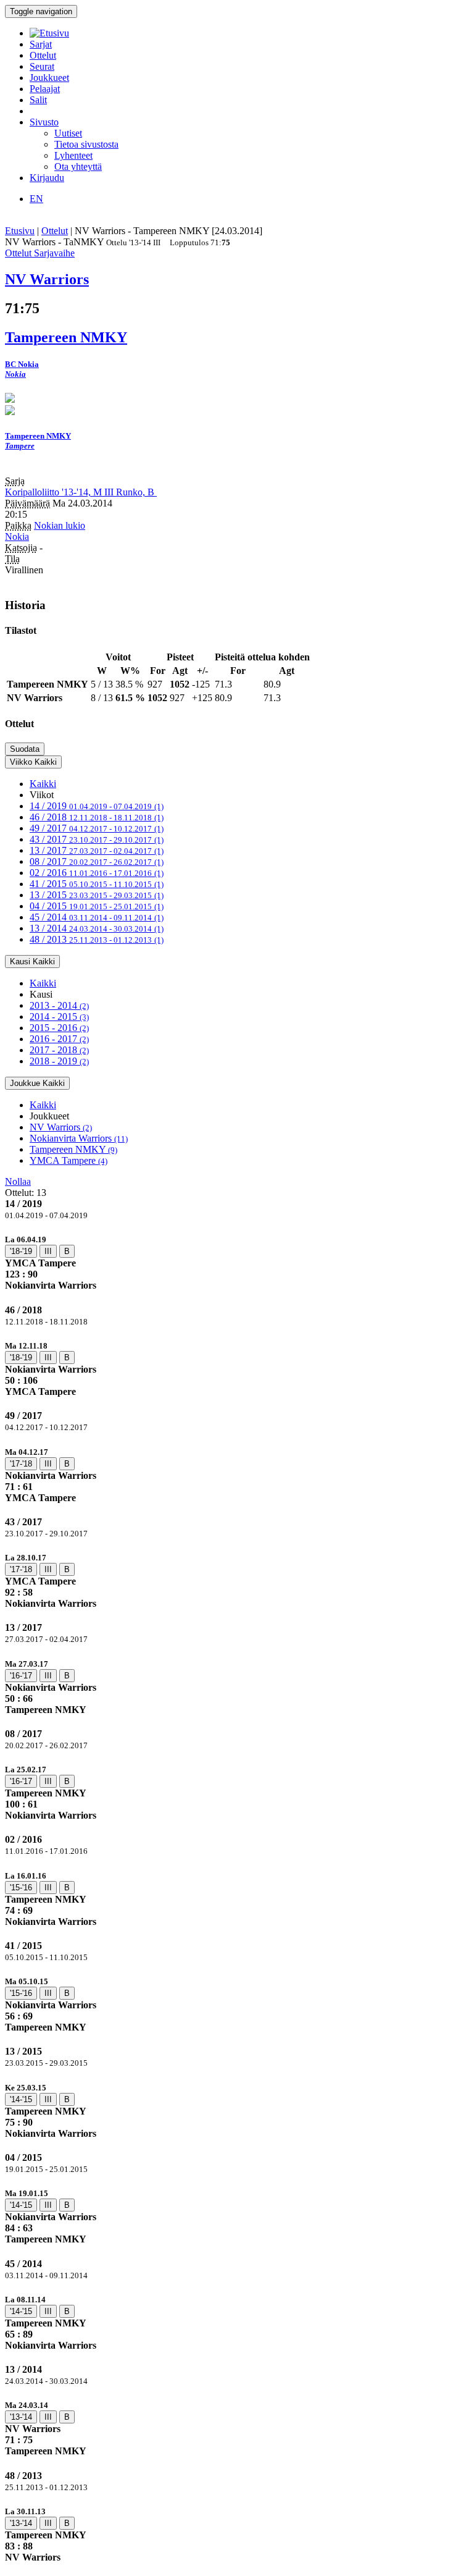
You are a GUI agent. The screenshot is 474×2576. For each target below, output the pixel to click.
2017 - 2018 (59, 1050)
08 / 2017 (97, 861)
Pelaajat (45, 89)
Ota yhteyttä (78, 166)
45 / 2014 (97, 917)
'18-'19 (21, 1251)
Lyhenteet (73, 155)
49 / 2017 (97, 828)
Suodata (25, 749)
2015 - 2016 (59, 1028)
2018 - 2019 (59, 1061)
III (48, 1251)
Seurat (42, 66)
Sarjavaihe (54, 253)
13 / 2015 (97, 895)
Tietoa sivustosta (86, 144)
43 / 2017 (97, 839)
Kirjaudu (47, 178)
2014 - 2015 (59, 1017)
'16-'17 (21, 1676)
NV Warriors (61, 1127)
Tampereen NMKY (73, 1149)
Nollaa (18, 1181)
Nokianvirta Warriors (79, 1138)
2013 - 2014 (59, 1005)
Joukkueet (49, 78)
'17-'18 (21, 1464)
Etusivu (20, 231)
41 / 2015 (97, 884)
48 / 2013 (97, 939)
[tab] (237, 1262)
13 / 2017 (97, 850)
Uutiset (68, 133)
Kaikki (43, 784)
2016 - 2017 (59, 1039)
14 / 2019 (97, 806)
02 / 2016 (97, 873)
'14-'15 (21, 2099)
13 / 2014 (97, 928)
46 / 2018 (97, 817)
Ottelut (43, 55)
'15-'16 (21, 1888)
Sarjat (41, 44)
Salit (38, 100)
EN (36, 199)
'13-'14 (21, 2417)
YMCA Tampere (69, 1160)
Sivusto (44, 122)
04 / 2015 (97, 906)
